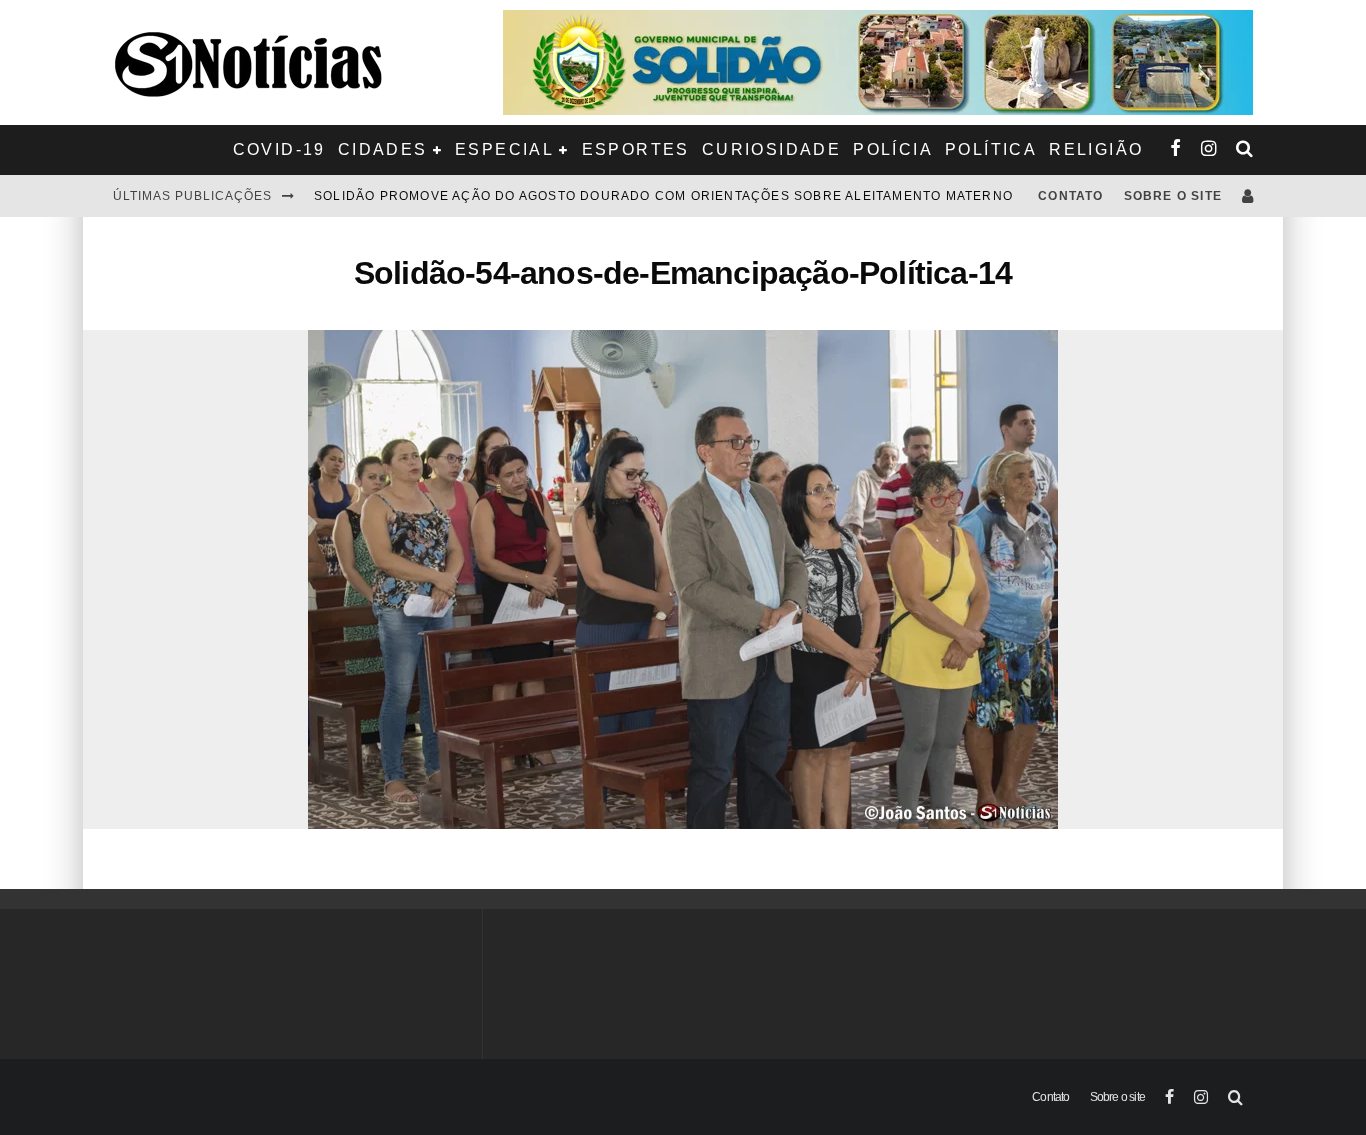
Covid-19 (279, 149)
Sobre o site (1173, 196)
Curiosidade (771, 149)
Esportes (636, 149)
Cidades (383, 149)
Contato (1070, 196)
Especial (504, 149)
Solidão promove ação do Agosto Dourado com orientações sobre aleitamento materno (663, 196)
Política (991, 149)
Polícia (893, 149)
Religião (1096, 149)
